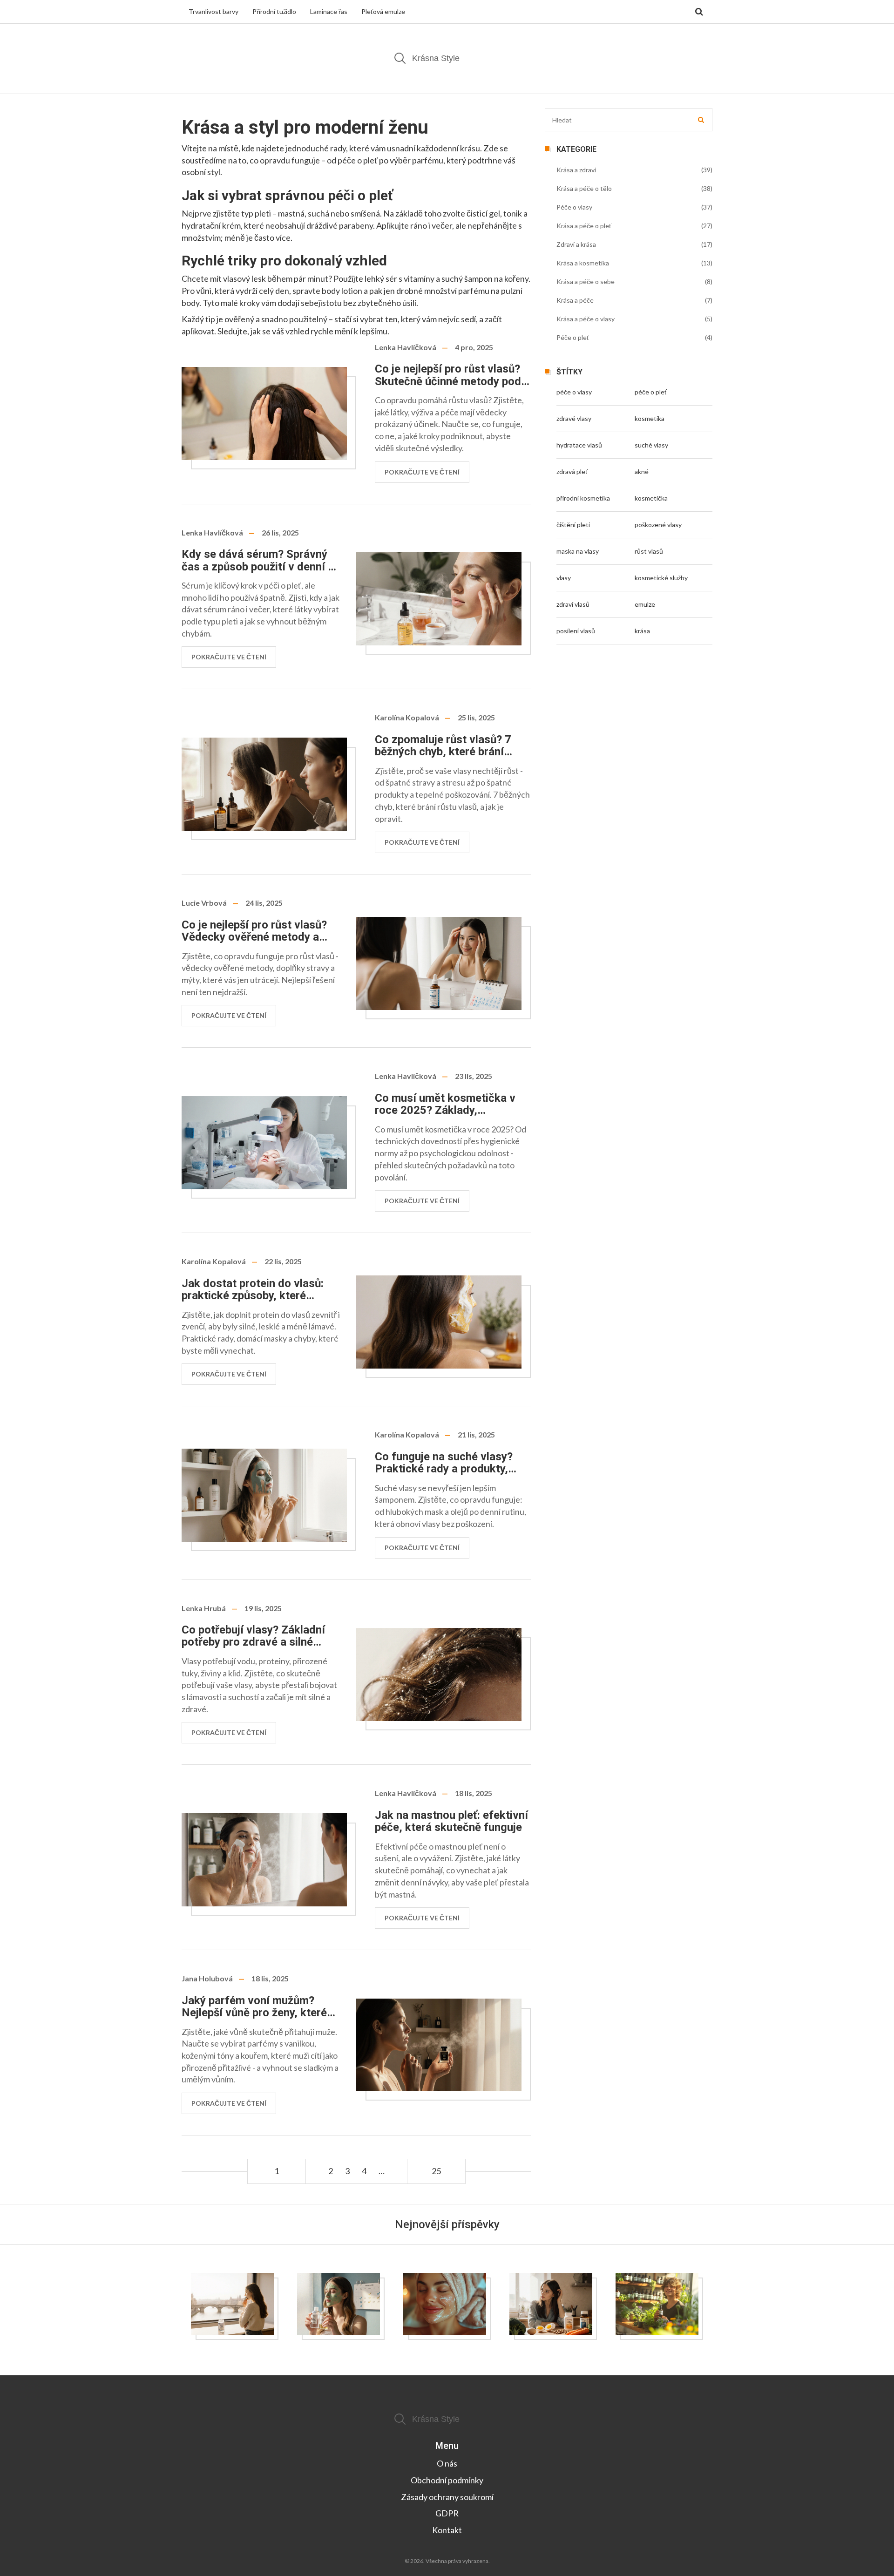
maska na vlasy (578, 551)
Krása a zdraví (576, 170)
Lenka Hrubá (204, 1608)
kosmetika (650, 418)
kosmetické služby (661, 578)
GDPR (447, 2513)
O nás (447, 2463)
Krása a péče (575, 300)
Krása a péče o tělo (584, 188)
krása (642, 631)
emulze (645, 604)
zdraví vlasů (573, 604)
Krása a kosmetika (583, 263)
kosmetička (651, 498)
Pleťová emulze (383, 11)
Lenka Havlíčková (406, 347)
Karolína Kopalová (407, 717)
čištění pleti (573, 525)
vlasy (564, 578)
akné (642, 471)
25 (436, 2171)
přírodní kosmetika (583, 498)
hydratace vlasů (579, 445)
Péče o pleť (573, 337)
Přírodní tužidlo (274, 11)
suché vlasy (651, 445)
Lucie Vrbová (204, 903)
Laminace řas (329, 11)
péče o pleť (651, 392)
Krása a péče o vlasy (586, 319)
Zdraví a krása (576, 244)
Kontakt (447, 2530)
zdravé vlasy (574, 418)
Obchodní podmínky (447, 2480)
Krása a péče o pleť (584, 226)
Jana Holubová (207, 1978)
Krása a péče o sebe (586, 281)
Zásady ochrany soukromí (447, 2497)
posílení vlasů (576, 631)
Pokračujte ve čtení (422, 472)
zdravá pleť (572, 471)
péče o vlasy (574, 392)
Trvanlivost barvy (213, 11)
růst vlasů (649, 551)
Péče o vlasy (574, 207)
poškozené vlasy (658, 525)
